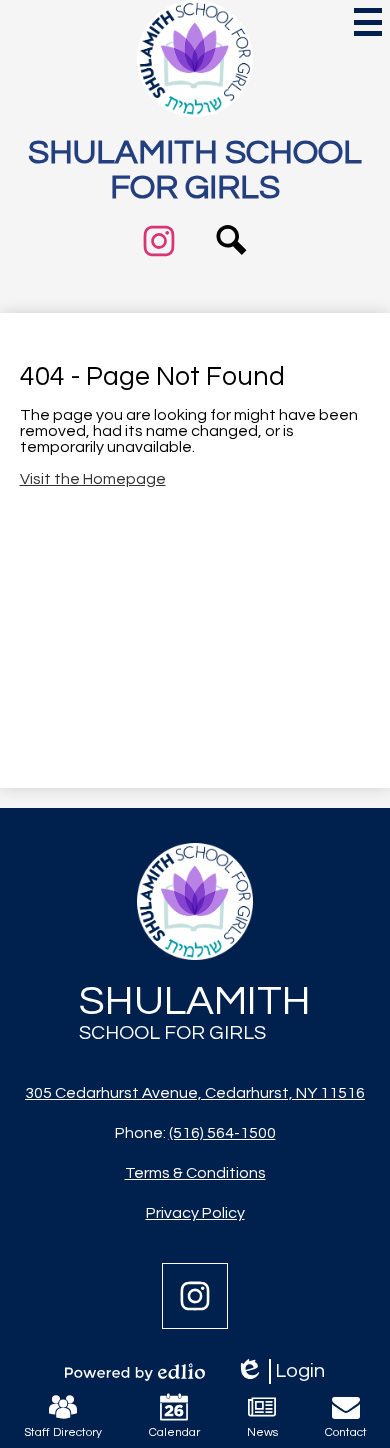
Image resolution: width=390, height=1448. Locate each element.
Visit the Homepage (93, 479)
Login (280, 1372)
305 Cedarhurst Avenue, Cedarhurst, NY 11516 (195, 1093)
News (262, 1432)
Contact (346, 1432)
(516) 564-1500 (222, 1133)
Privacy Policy (195, 1213)
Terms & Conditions (195, 1173)
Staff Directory (63, 1432)
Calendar (174, 1432)
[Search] (231, 270)
